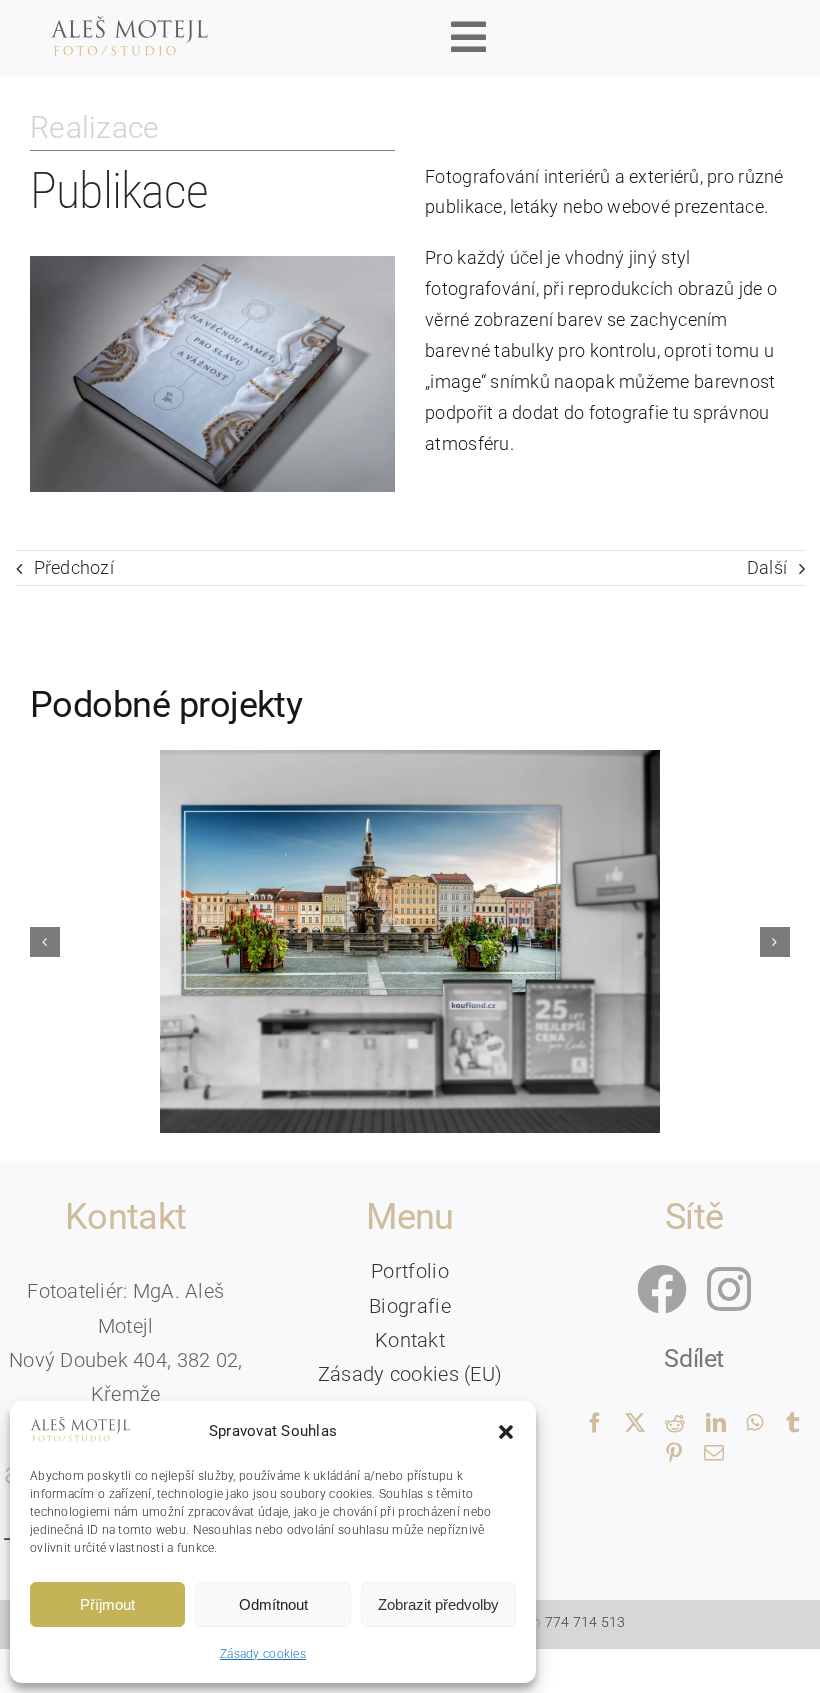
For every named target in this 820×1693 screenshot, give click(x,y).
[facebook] (662, 1289)
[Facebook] (595, 1423)
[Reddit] (675, 1423)
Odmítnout (273, 1604)
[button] (506, 1432)
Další (767, 567)
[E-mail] (714, 1453)
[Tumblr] (793, 1423)
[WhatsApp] (754, 1423)
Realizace (94, 127)
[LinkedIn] (716, 1423)
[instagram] (729, 1289)
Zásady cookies (263, 1654)
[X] (635, 1423)
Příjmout (107, 1604)
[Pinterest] (674, 1453)
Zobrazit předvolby (438, 1604)
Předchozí (74, 567)
